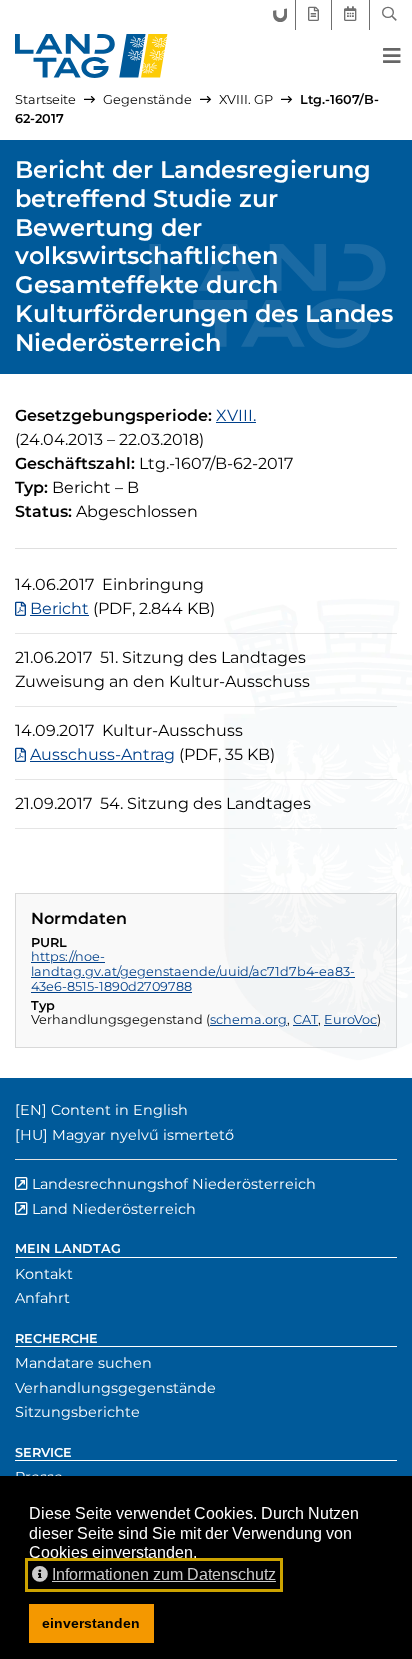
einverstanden (91, 1623)
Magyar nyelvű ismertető (143, 1135)
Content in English (119, 1110)
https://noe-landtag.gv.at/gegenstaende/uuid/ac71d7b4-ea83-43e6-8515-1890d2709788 (193, 971)
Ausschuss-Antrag (102, 754)
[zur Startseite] (91, 56)
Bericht (59, 608)
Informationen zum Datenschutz (164, 1574)
